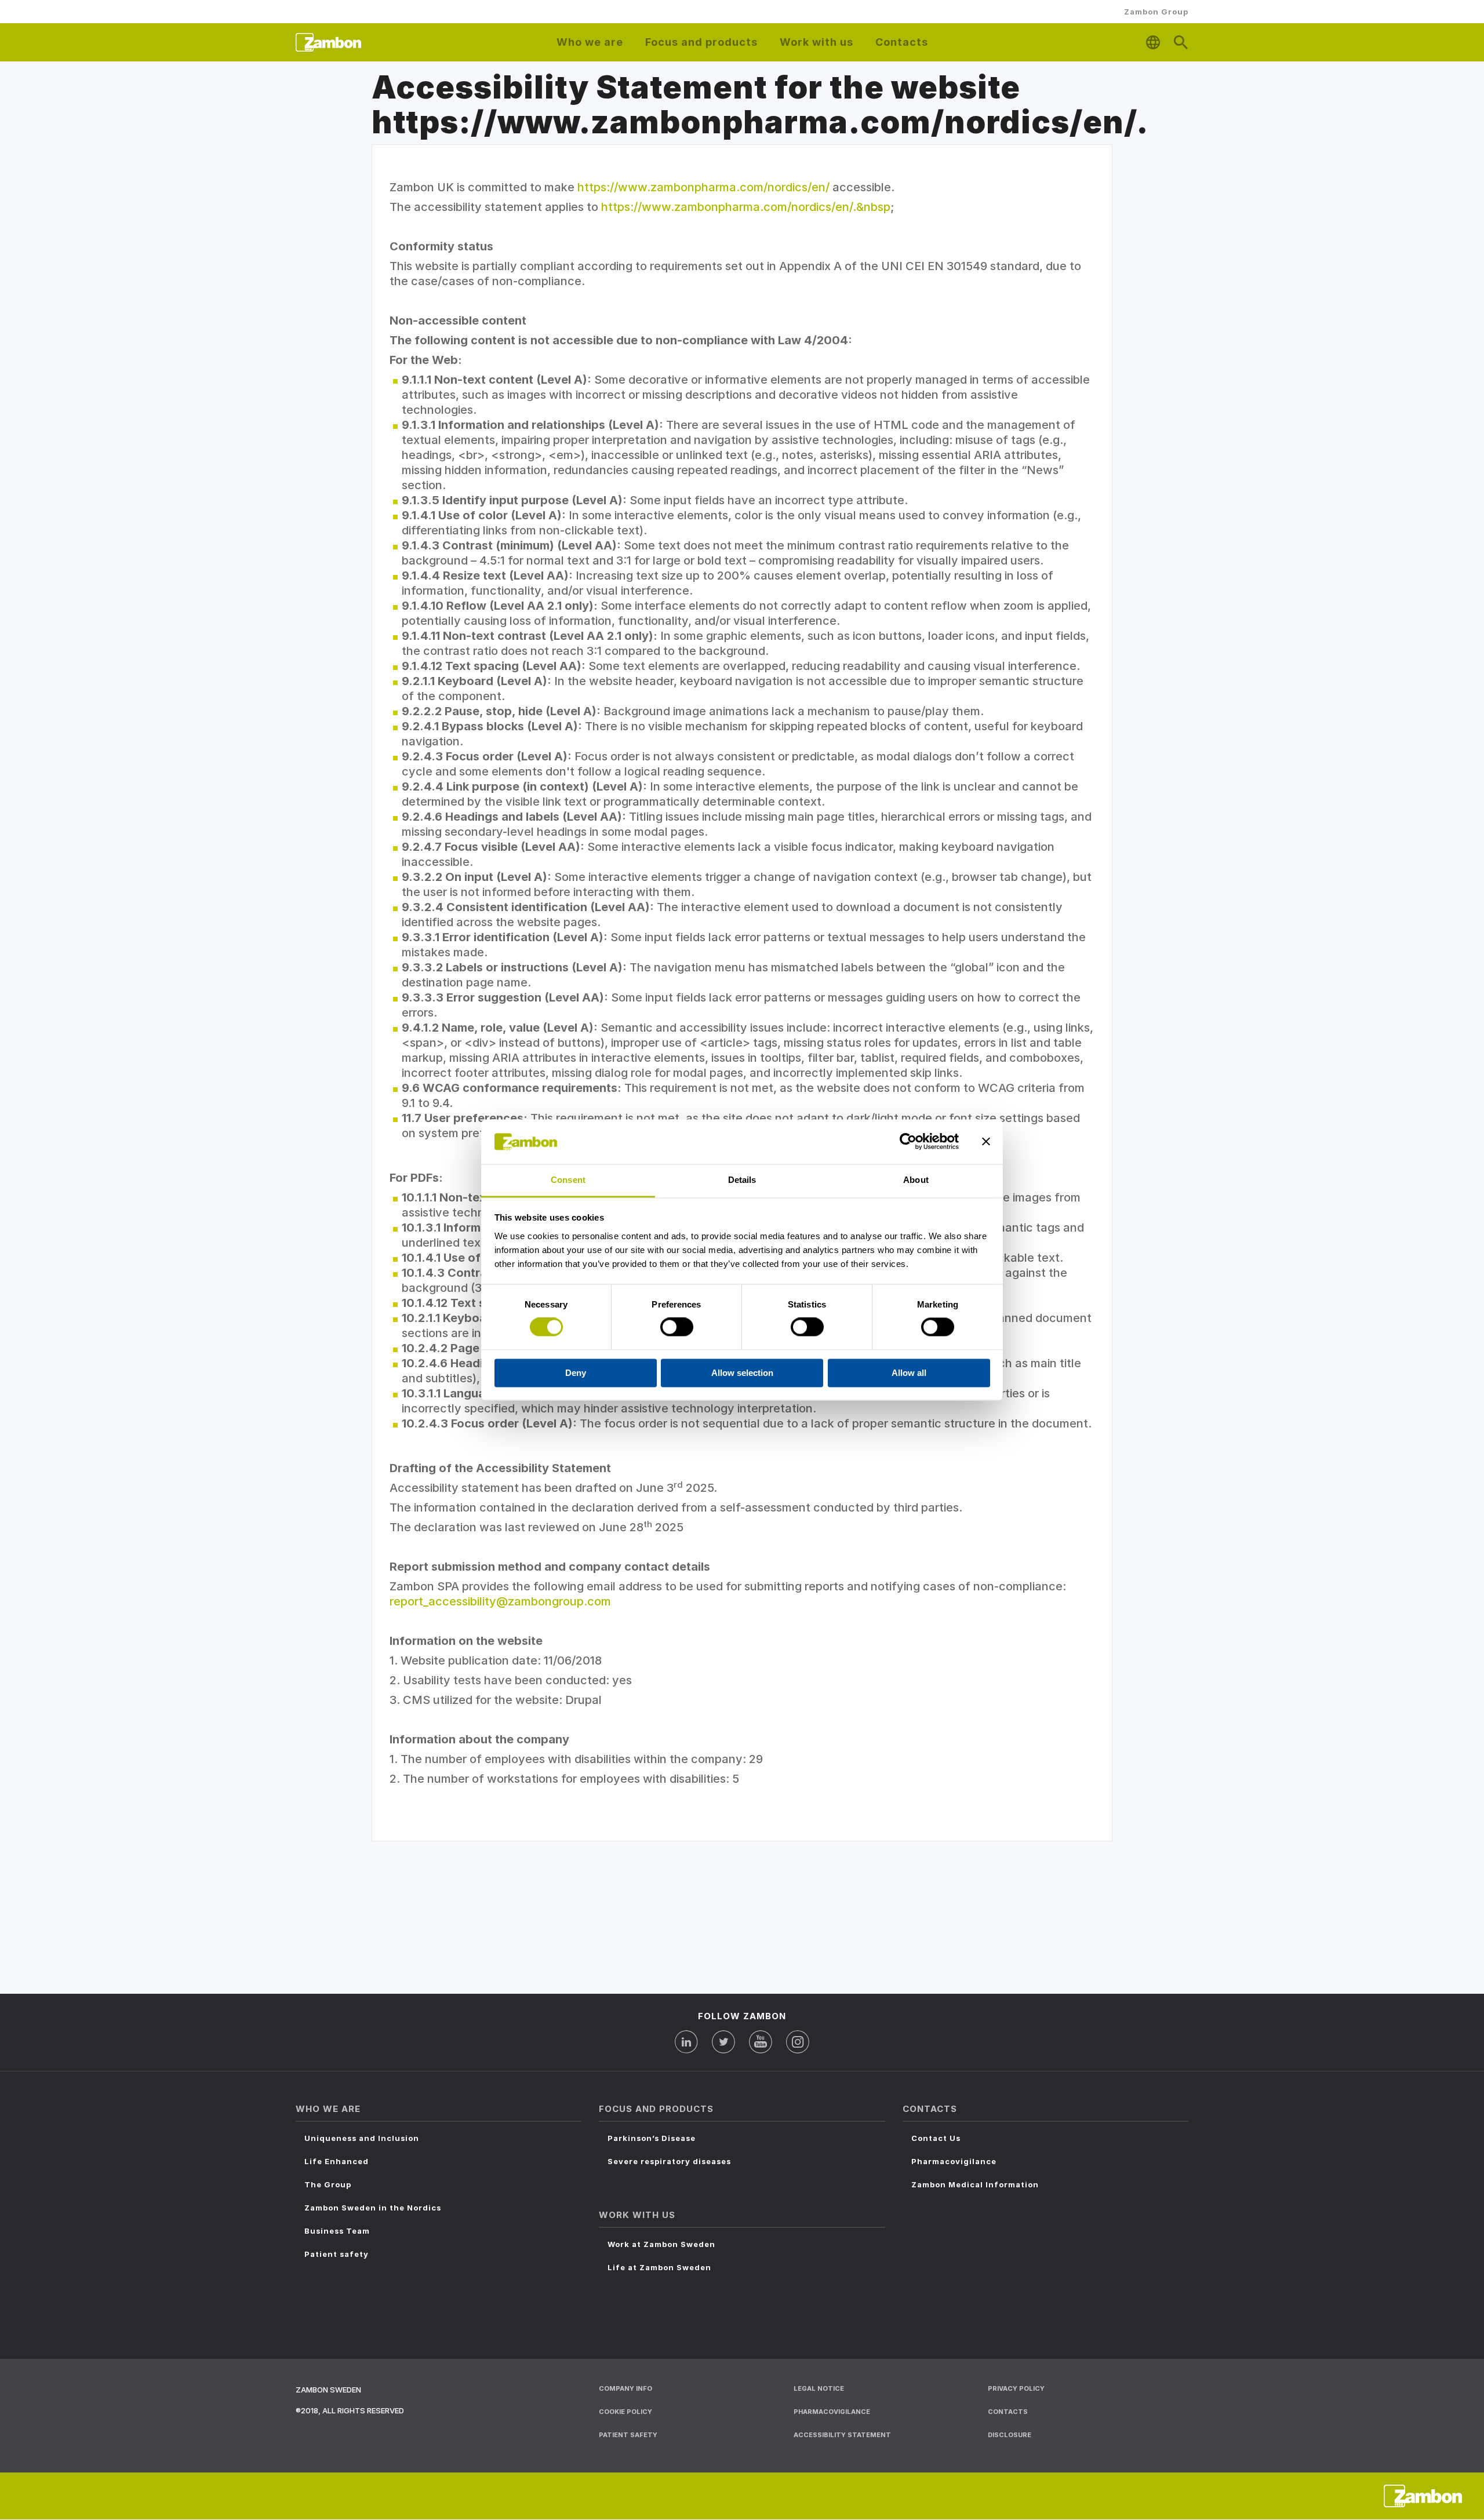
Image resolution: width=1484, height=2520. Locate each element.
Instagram (798, 2042)
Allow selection (742, 1373)
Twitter (723, 2042)
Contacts (1008, 2412)
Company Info (625, 2388)
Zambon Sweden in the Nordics (373, 2208)
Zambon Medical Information (975, 2184)
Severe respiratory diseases (669, 2161)
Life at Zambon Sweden (659, 2267)
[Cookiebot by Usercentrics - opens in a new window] (908, 1142)
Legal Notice (819, 2388)
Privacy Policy (1016, 2388)
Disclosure (1010, 2435)
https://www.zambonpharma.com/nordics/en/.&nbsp (746, 207)
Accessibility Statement (842, 2435)
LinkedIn (686, 2042)
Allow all (909, 1373)
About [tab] (916, 1180)
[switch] (677, 1327)
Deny (576, 1373)
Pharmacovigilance (954, 2161)
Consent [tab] (568, 1180)
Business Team (337, 2231)
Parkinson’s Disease (652, 2138)
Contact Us (936, 2138)
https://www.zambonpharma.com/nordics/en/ (703, 187)
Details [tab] (742, 1180)
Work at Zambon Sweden (661, 2244)
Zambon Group (1156, 12)
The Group (328, 2184)
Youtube (761, 2042)
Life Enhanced (337, 2161)
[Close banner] (986, 1142)
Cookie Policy (625, 2412)
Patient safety (337, 2254)
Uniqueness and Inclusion (362, 2138)
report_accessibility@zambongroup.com (500, 1601)
